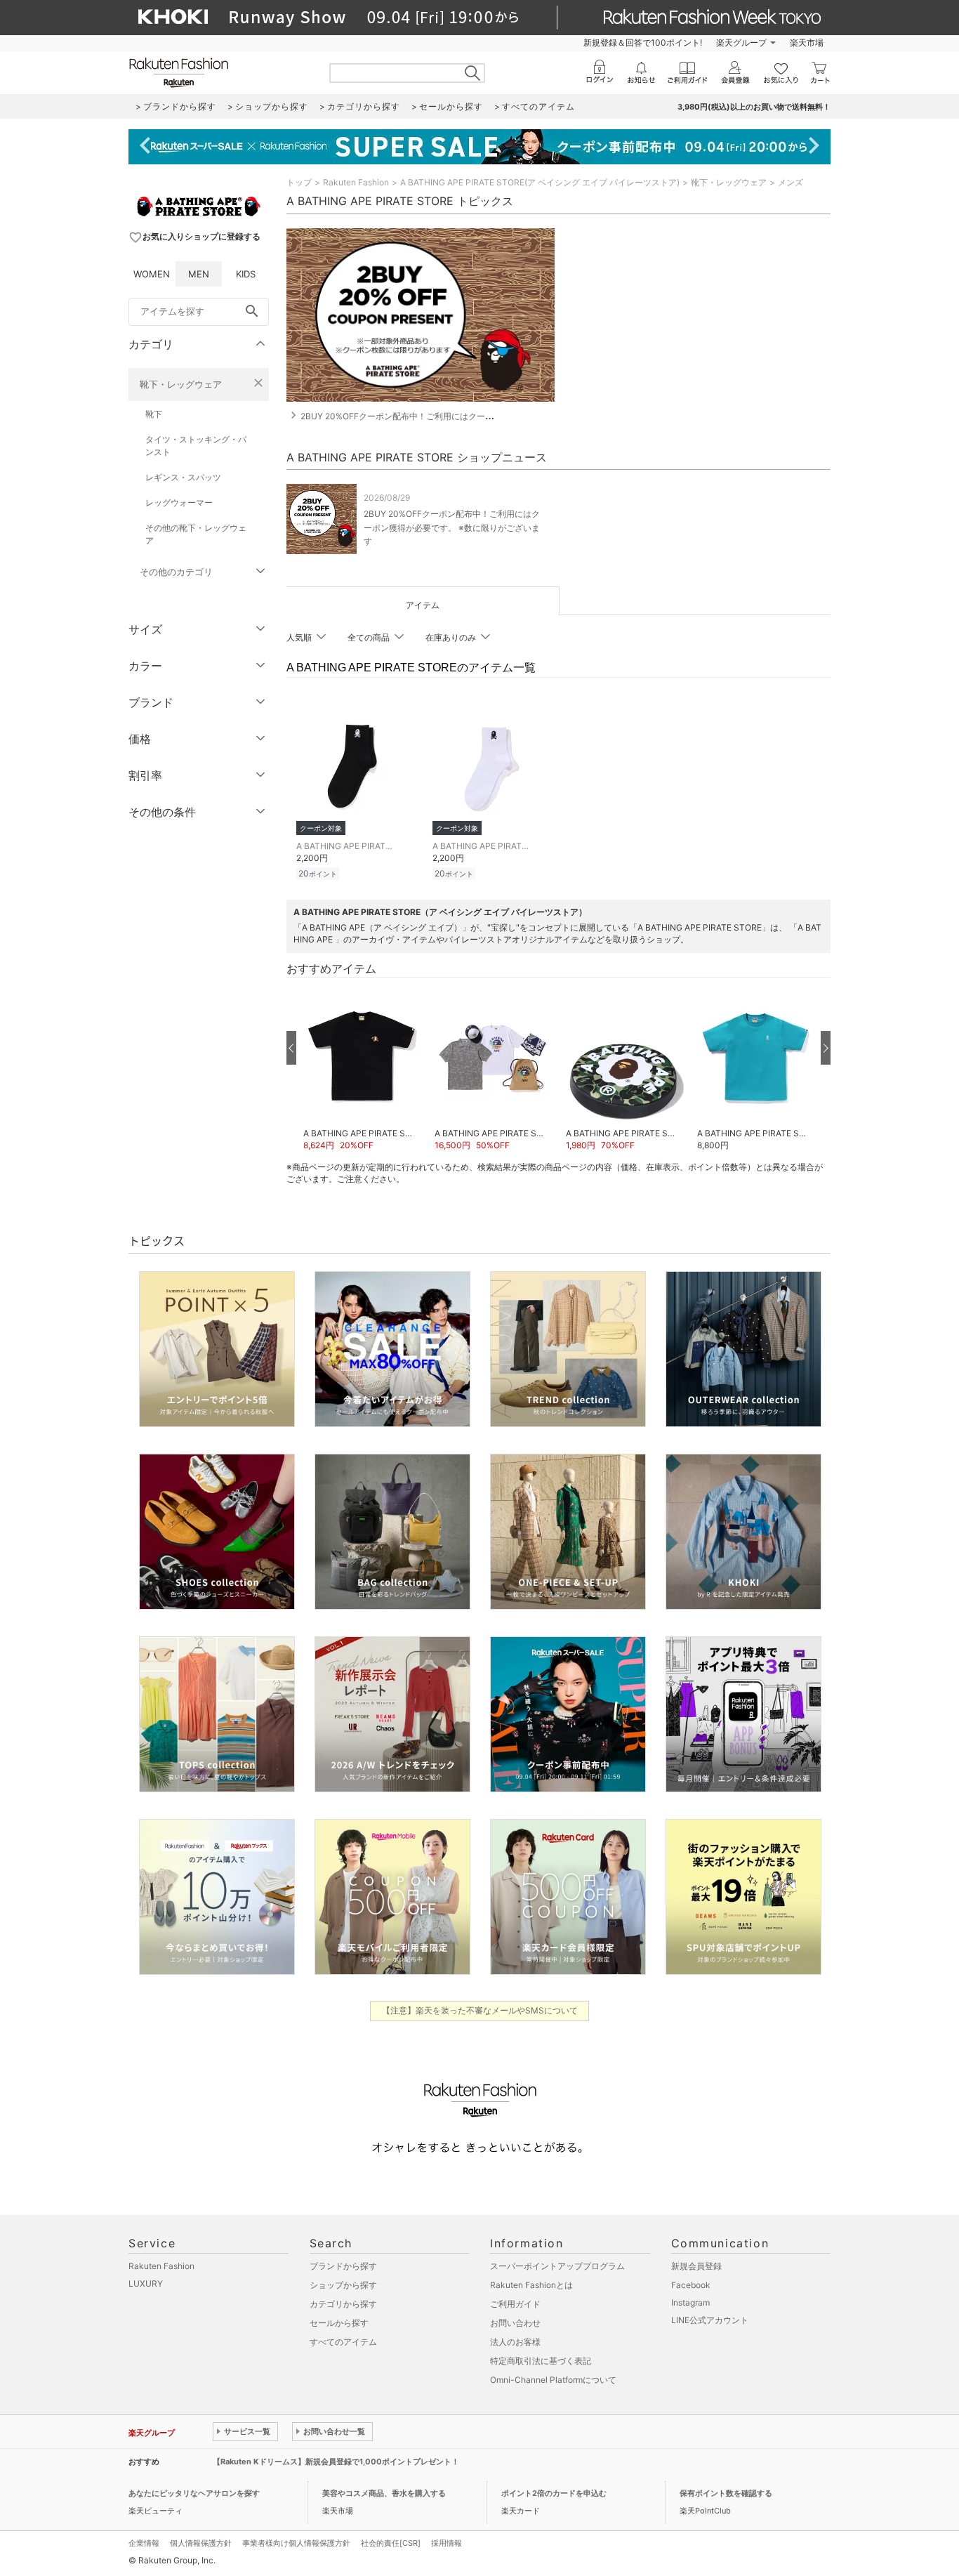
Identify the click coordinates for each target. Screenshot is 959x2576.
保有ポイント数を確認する (726, 2493)
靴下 (154, 414)
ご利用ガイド (515, 2304)
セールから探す (339, 2323)
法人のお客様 (515, 2342)
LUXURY (146, 2283)
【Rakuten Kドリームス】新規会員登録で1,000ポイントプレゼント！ (336, 2462)
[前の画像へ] (291, 1048)
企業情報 (144, 2543)
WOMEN (152, 274)
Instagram (690, 2302)
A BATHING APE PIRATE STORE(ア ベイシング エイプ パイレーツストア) (540, 182)
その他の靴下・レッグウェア (196, 534)
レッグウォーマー (179, 502)
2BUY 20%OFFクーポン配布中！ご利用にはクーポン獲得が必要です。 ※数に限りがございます (452, 527)
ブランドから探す (343, 2266)
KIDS (246, 274)
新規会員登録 (696, 2266)
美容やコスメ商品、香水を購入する (384, 2493)
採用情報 (447, 2543)
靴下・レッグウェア (181, 384)
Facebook (691, 2285)
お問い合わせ (515, 2323)
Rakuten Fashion (356, 182)
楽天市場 (807, 42)
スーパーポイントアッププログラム (557, 2266)
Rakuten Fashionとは (531, 2285)
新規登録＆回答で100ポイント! (643, 42)
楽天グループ (741, 42)
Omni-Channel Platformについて (553, 2380)
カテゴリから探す (343, 2304)
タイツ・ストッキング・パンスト (196, 446)
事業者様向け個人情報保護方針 (296, 2543)
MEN (199, 274)
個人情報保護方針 (201, 2543)
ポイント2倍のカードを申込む (554, 2493)
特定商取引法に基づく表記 (541, 2361)
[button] (362, 1069)
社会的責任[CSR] (391, 2543)
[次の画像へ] (826, 1048)
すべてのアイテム (343, 2342)
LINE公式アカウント (710, 2320)
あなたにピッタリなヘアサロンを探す (194, 2493)
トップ (299, 182)
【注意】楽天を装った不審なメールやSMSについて (480, 2010)
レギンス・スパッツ (183, 477)
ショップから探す (343, 2285)
